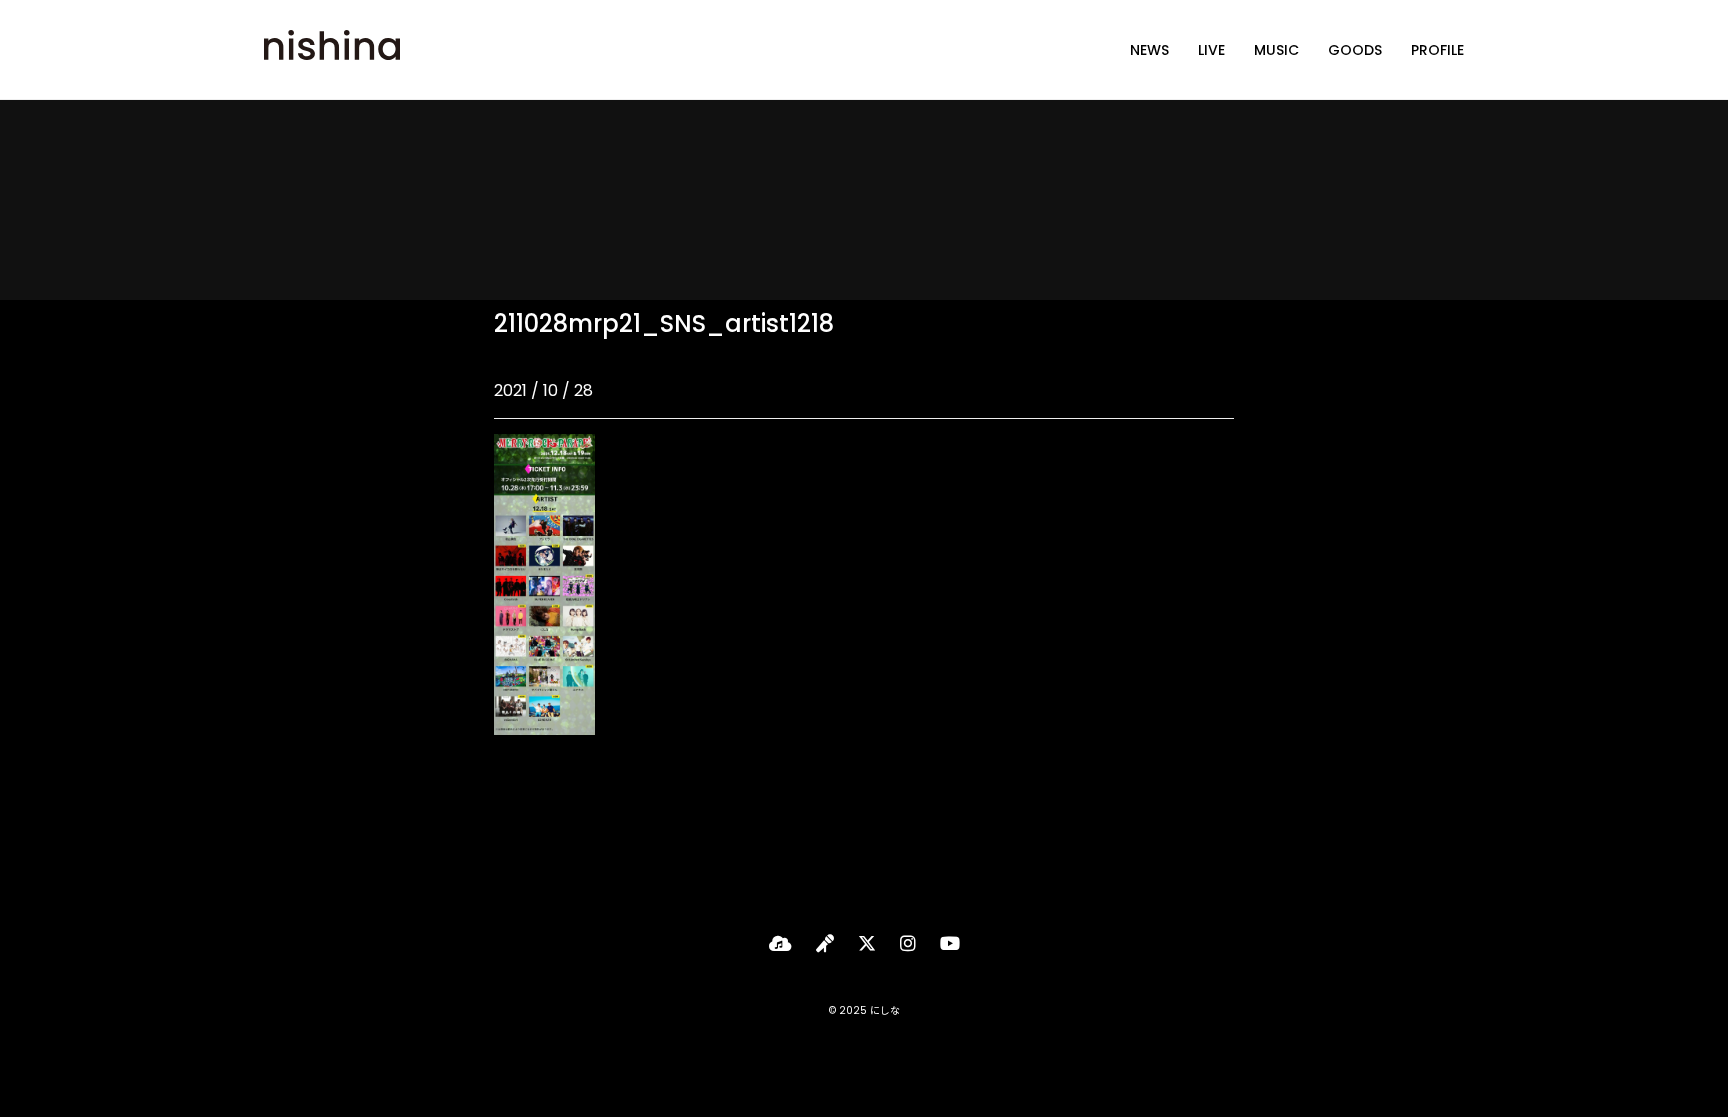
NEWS (1149, 50)
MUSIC (1276, 50)
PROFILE (1437, 50)
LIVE (1211, 50)
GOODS (1355, 50)
